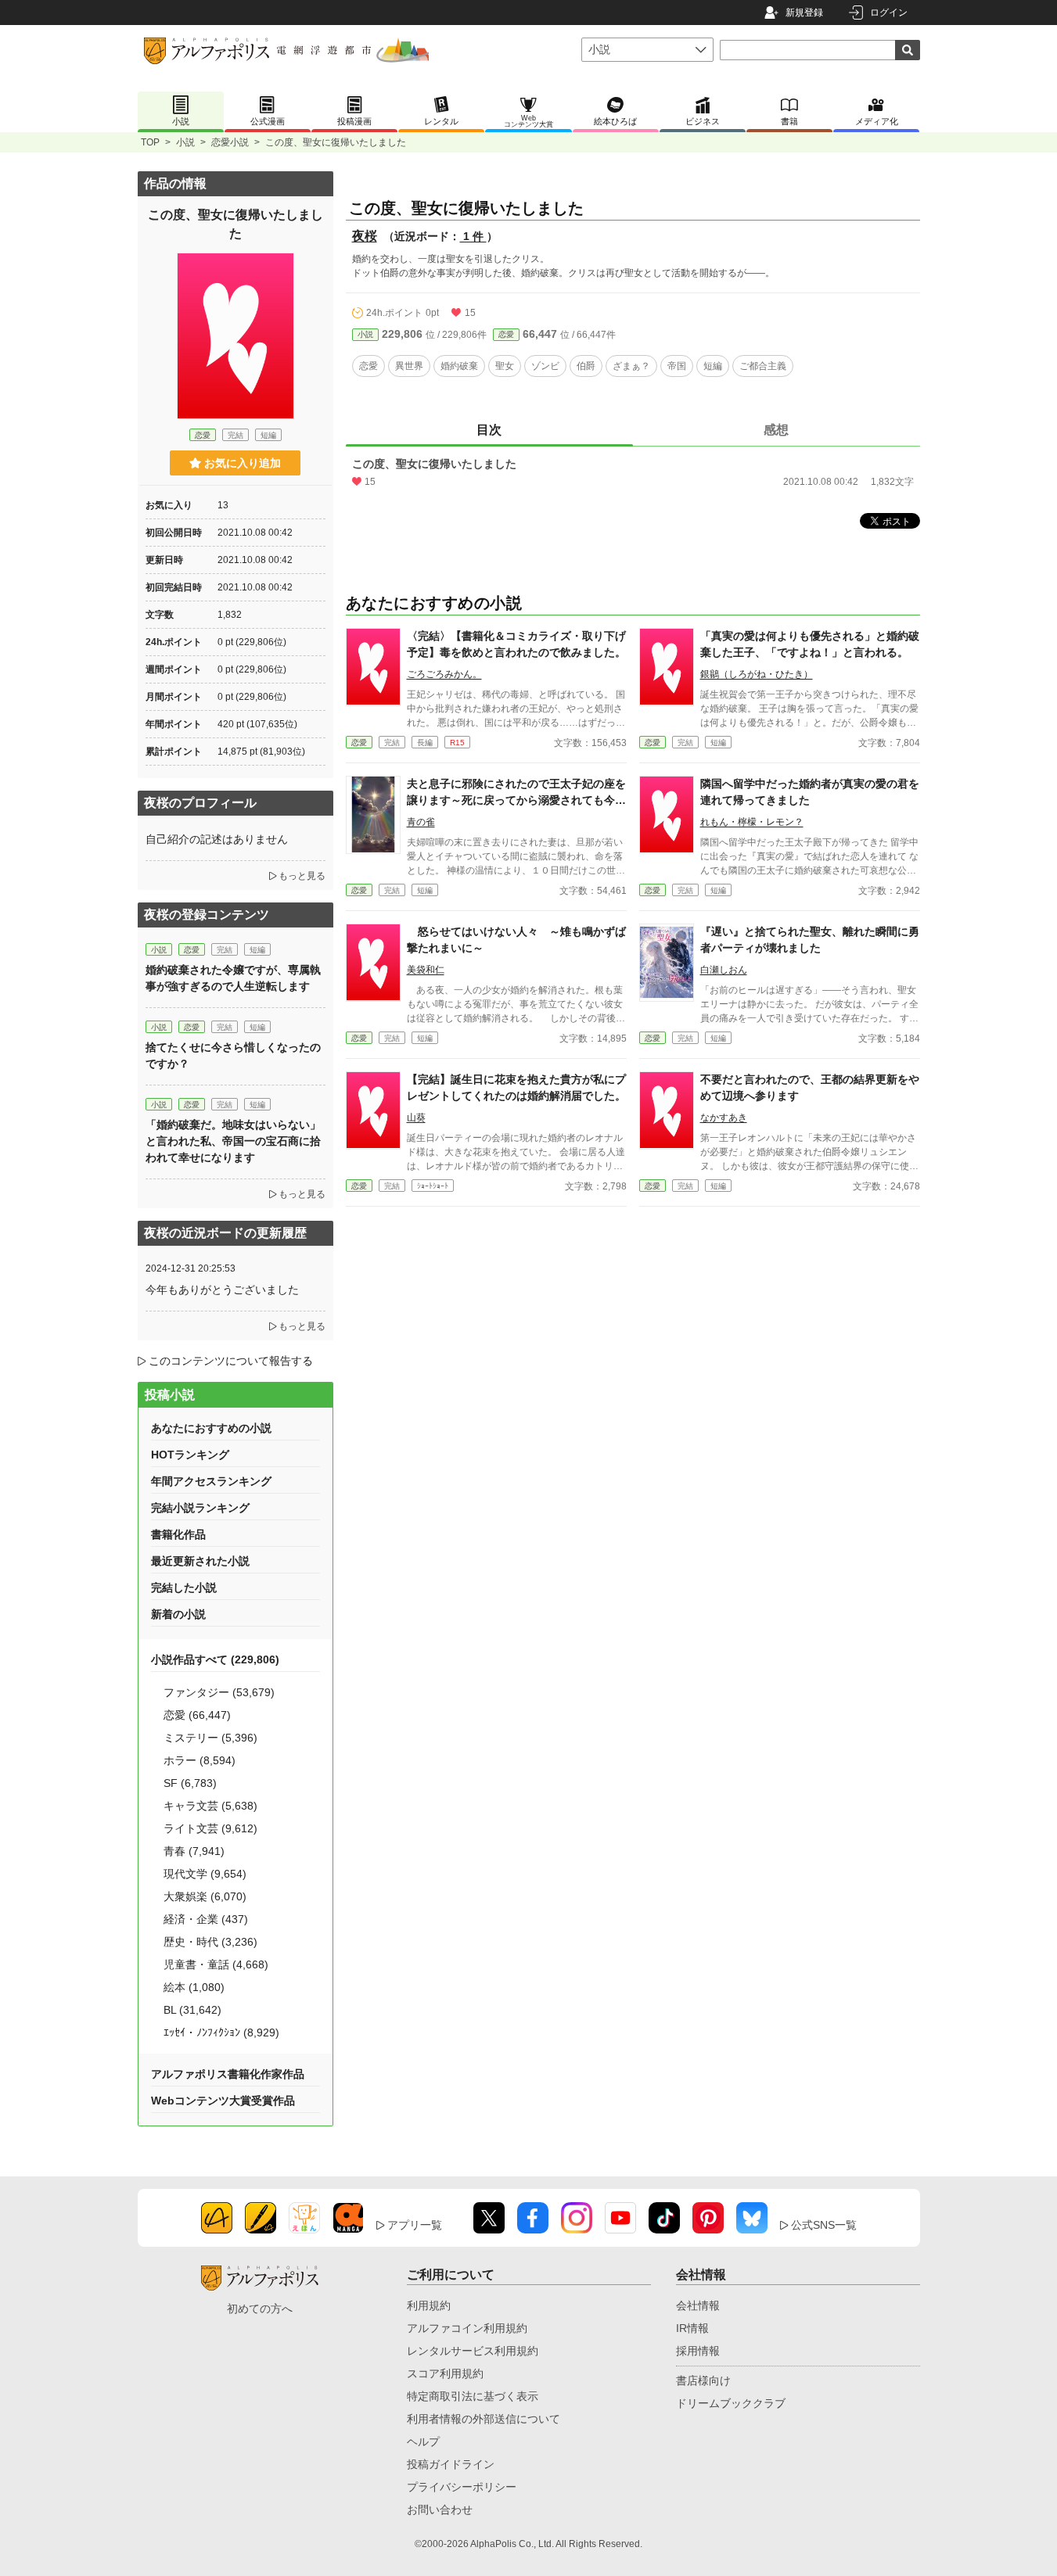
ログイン (889, 13)
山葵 (416, 1118)
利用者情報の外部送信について (484, 2419)
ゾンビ (545, 366)
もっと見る (302, 876)
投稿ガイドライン (451, 2464)
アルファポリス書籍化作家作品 (228, 2074)
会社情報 (698, 2305)
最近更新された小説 (200, 1561)
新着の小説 (178, 1614)
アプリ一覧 (415, 2225)
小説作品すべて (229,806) (215, 1659)
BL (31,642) (192, 2010)
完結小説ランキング (200, 1508)
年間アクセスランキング (211, 1481)
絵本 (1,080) (194, 1987)
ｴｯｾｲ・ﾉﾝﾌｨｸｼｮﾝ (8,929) (221, 2032)
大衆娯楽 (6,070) (205, 1896)
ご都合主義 (763, 366)
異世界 (409, 366)
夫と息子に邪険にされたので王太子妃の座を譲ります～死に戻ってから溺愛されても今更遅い (516, 800)
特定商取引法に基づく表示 (473, 2396)
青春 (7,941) (194, 1851)
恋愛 (506, 334)
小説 (185, 142)
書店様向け (703, 2380)
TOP (150, 142)
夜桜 (365, 236)
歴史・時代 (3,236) (210, 1942)
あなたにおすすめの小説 (211, 1428)
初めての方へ (260, 2309)
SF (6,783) (190, 1783)
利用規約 (429, 2305)
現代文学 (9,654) (205, 1874)
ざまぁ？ (631, 366)
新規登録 (804, 13)
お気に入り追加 (243, 463)
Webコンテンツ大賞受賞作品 (223, 2101)
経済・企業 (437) (206, 1919)
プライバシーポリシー (462, 2487)
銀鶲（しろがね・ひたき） (757, 674)
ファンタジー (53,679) (219, 1692)
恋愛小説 (230, 142)
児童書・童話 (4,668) (216, 1964)
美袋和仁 (426, 970)
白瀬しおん (724, 970)
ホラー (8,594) (200, 1760)
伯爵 (586, 366)
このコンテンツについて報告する (231, 1361)
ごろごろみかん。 (444, 674)
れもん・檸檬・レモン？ (752, 822)
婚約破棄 (459, 366)
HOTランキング (190, 1455)
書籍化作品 (178, 1534)
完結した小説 (184, 1588)
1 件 (473, 236)
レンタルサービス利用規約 (473, 2351)
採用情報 (698, 2351)
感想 (776, 430)
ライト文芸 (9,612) (210, 1828)
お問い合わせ (440, 2510)
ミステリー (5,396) (210, 1738)
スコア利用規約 (445, 2373)
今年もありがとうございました (222, 1290)
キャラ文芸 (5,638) (210, 1806)
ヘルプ (423, 2441)
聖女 (505, 366)
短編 (713, 366)
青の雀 (421, 822)
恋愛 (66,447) (197, 1715)
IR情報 (692, 2328)
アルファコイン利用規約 (467, 2328)
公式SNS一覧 (824, 2225)
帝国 (677, 366)
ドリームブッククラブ (731, 2403)
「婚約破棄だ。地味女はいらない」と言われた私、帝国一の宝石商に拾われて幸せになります (233, 1141)
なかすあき (724, 1118)
